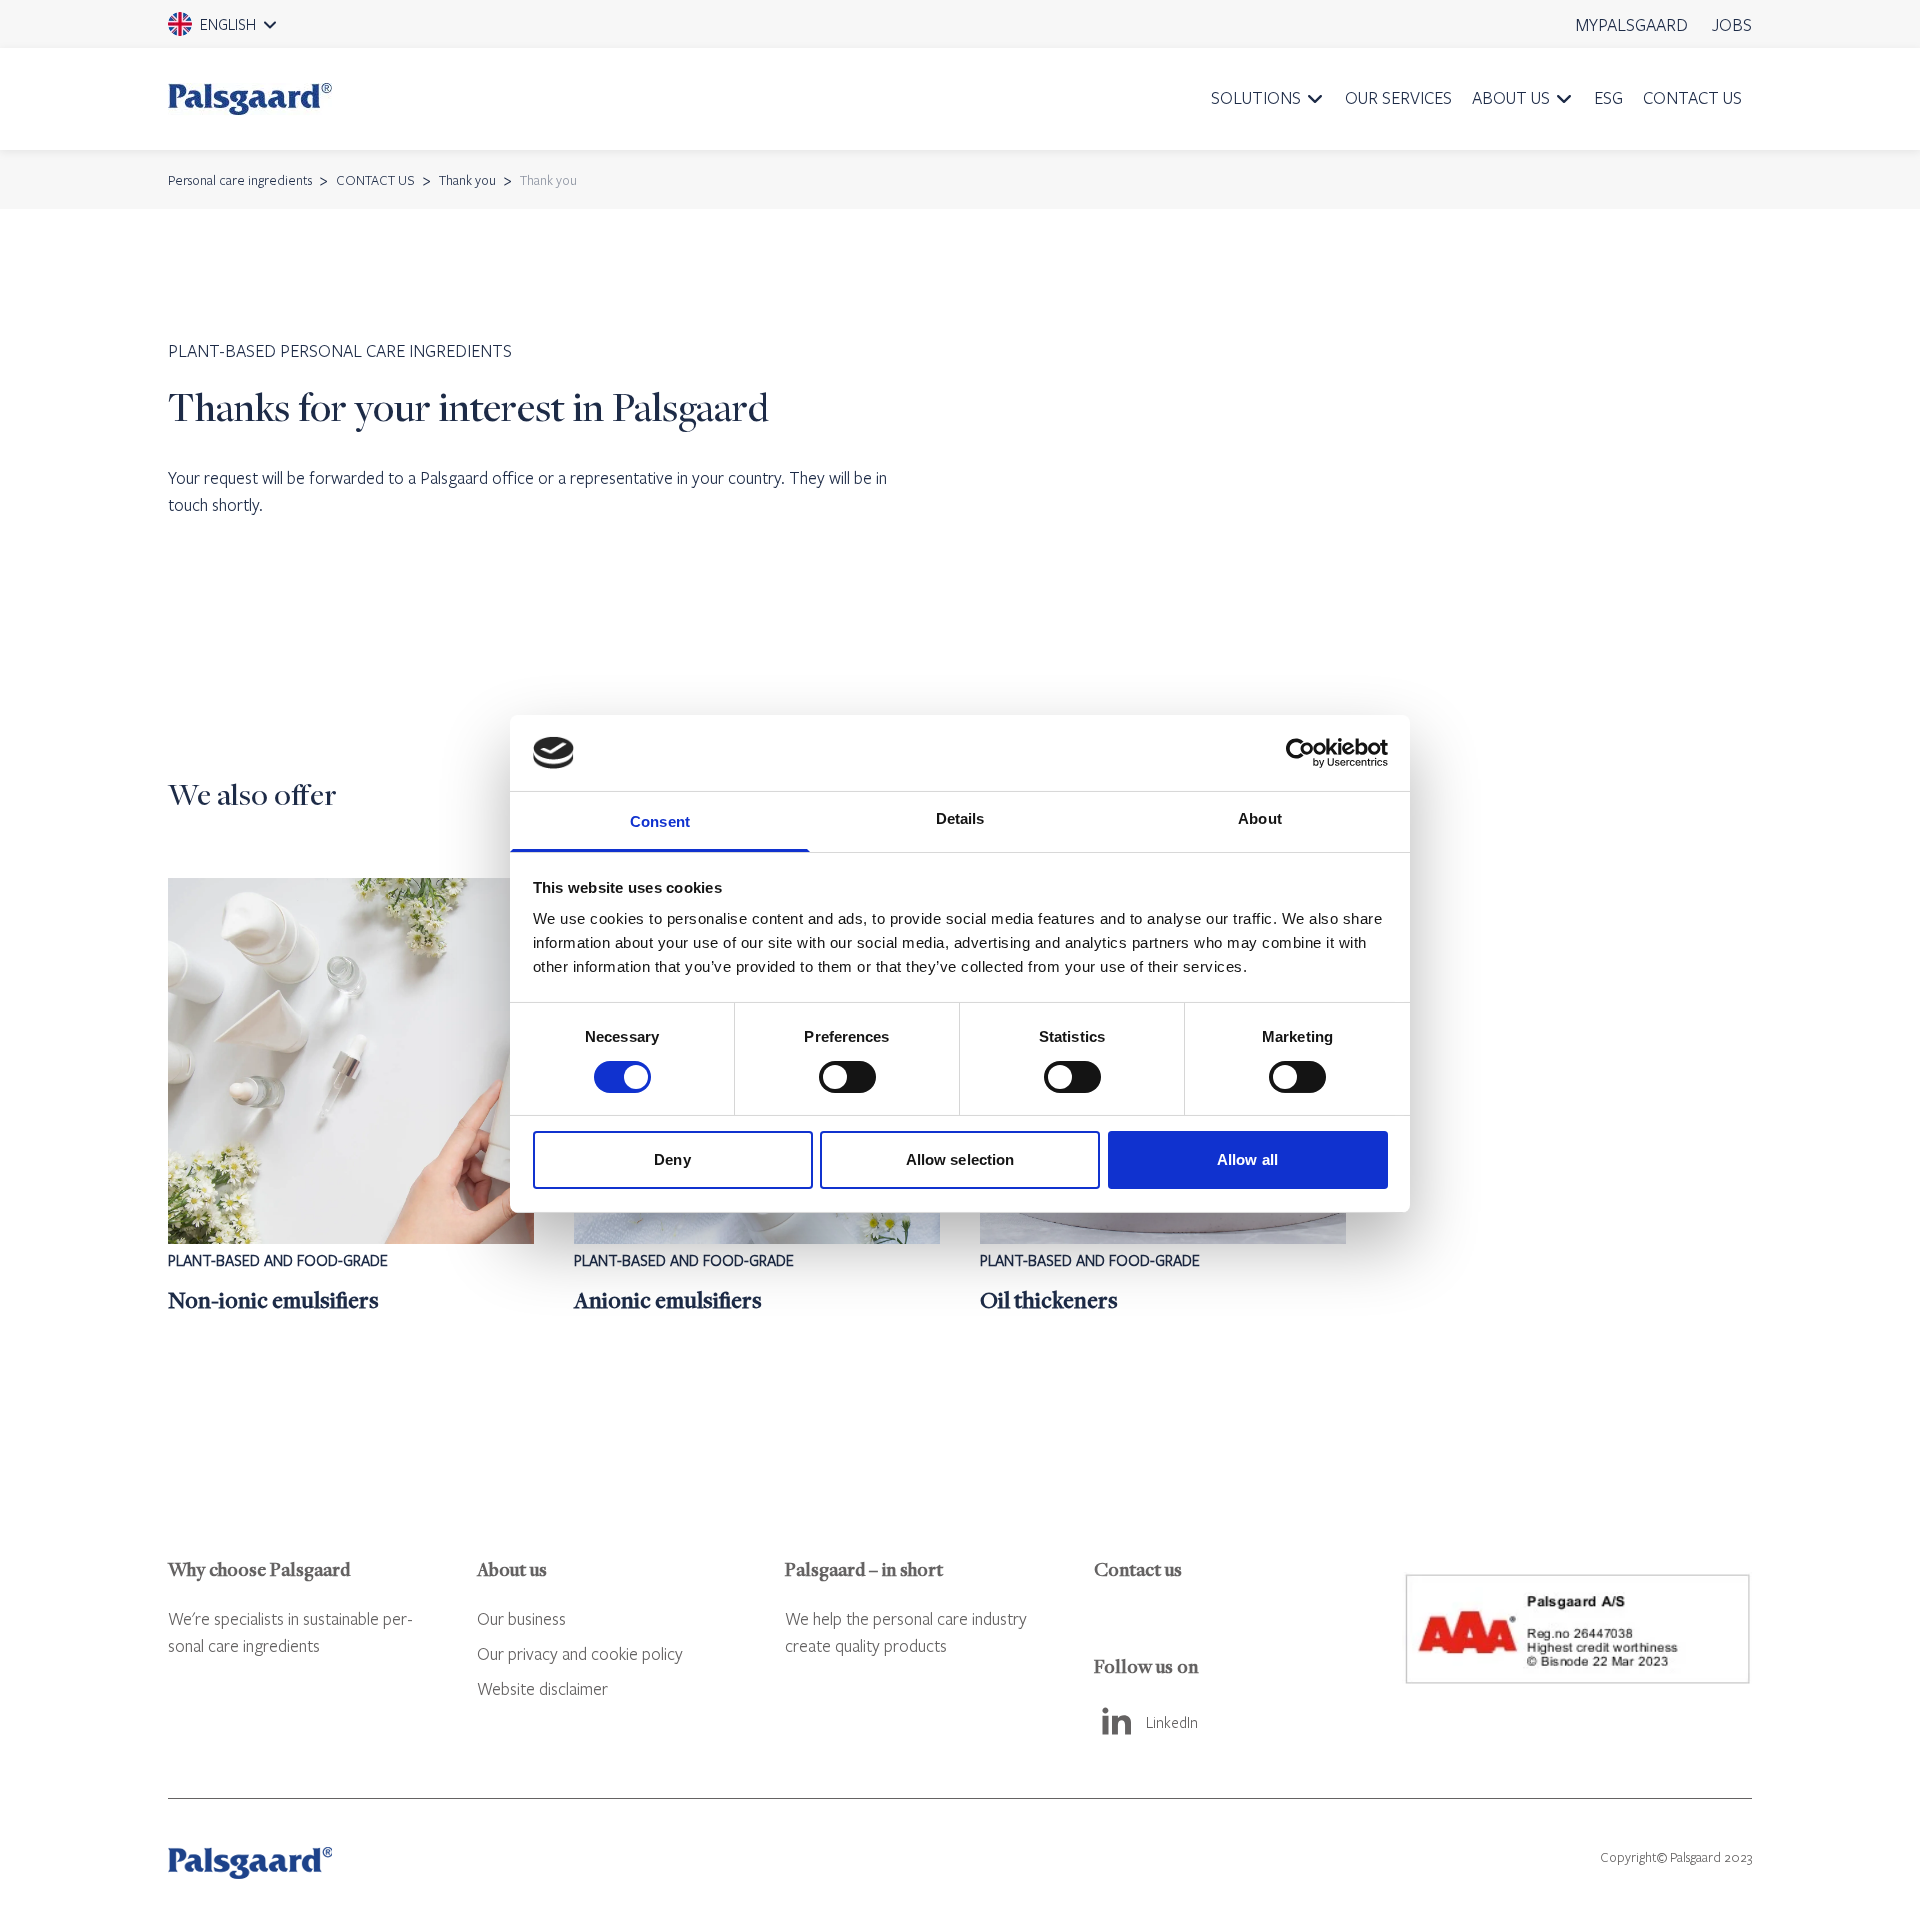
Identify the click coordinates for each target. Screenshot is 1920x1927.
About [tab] (1260, 818)
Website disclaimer (542, 1688)
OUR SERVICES (1398, 97)
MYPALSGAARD (1632, 24)
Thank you (467, 180)
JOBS (1732, 24)
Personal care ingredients (240, 180)
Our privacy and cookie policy (580, 1653)
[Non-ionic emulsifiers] (351, 1097)
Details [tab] (960, 818)
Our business (521, 1618)
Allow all (1247, 1159)
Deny (672, 1159)
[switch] (847, 1077)
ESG (1608, 97)
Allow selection (960, 1159)
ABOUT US (1511, 97)
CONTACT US (1692, 97)
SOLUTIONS (1256, 97)
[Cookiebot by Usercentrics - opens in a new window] (1300, 753)
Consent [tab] (660, 821)
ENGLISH (250, 31)
